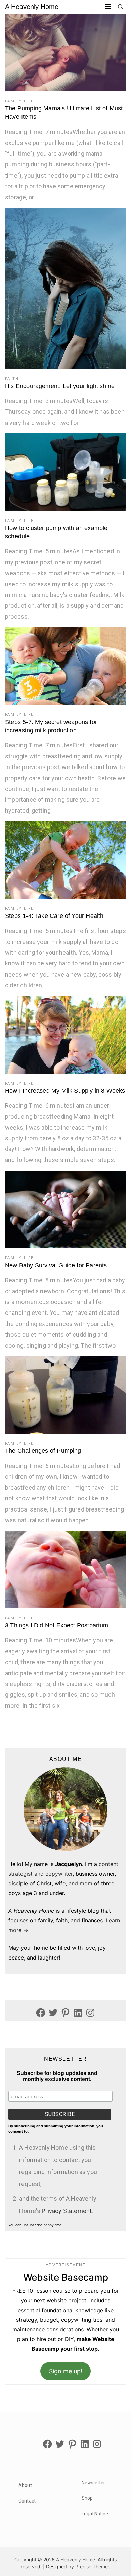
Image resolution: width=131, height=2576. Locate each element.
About (25, 2485)
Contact (27, 2501)
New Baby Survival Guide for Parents (56, 1265)
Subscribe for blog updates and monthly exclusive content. (57, 2076)
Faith (12, 379)
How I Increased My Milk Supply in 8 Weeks (65, 1091)
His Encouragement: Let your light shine (60, 386)
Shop (87, 2498)
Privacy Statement (67, 2211)
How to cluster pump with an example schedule (56, 532)
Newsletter (93, 2483)
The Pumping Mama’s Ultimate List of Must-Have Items (65, 113)
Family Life (19, 101)
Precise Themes (93, 2566)
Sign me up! (66, 2371)
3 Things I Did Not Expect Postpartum (57, 1625)
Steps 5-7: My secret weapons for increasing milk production (51, 726)
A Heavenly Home (32, 7)
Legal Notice (95, 2514)
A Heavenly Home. (76, 2559)
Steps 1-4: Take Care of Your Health (54, 916)
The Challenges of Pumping (43, 1451)
